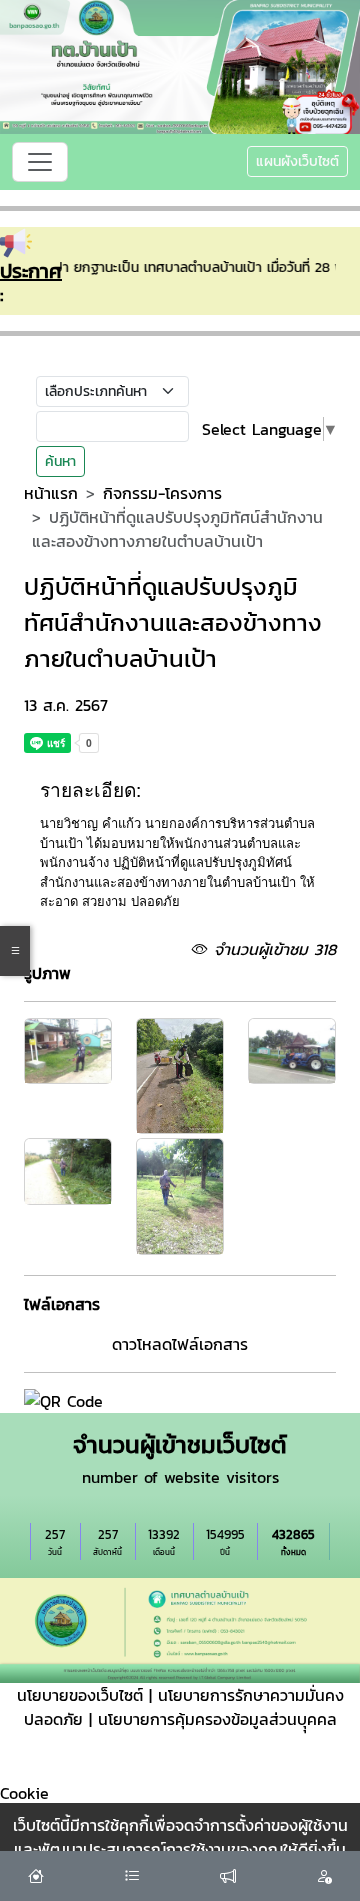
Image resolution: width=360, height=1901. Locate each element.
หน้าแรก (51, 493)
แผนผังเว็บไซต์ (297, 161)
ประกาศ (31, 271)
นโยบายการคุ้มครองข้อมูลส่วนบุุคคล (217, 1719)
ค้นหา (60, 461)
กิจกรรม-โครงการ (162, 493)
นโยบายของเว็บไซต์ (80, 1695)
